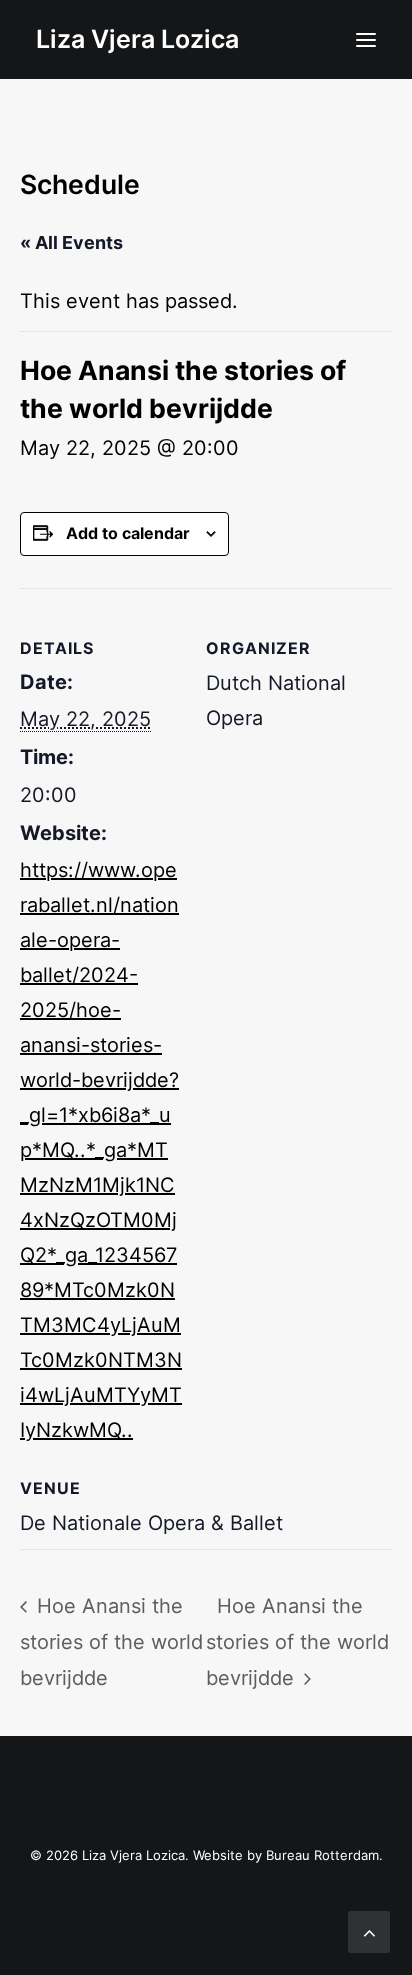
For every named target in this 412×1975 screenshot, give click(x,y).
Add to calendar (128, 533)
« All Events (71, 242)
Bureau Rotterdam (322, 1855)
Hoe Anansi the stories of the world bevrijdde (111, 1642)
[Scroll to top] (369, 1930)
